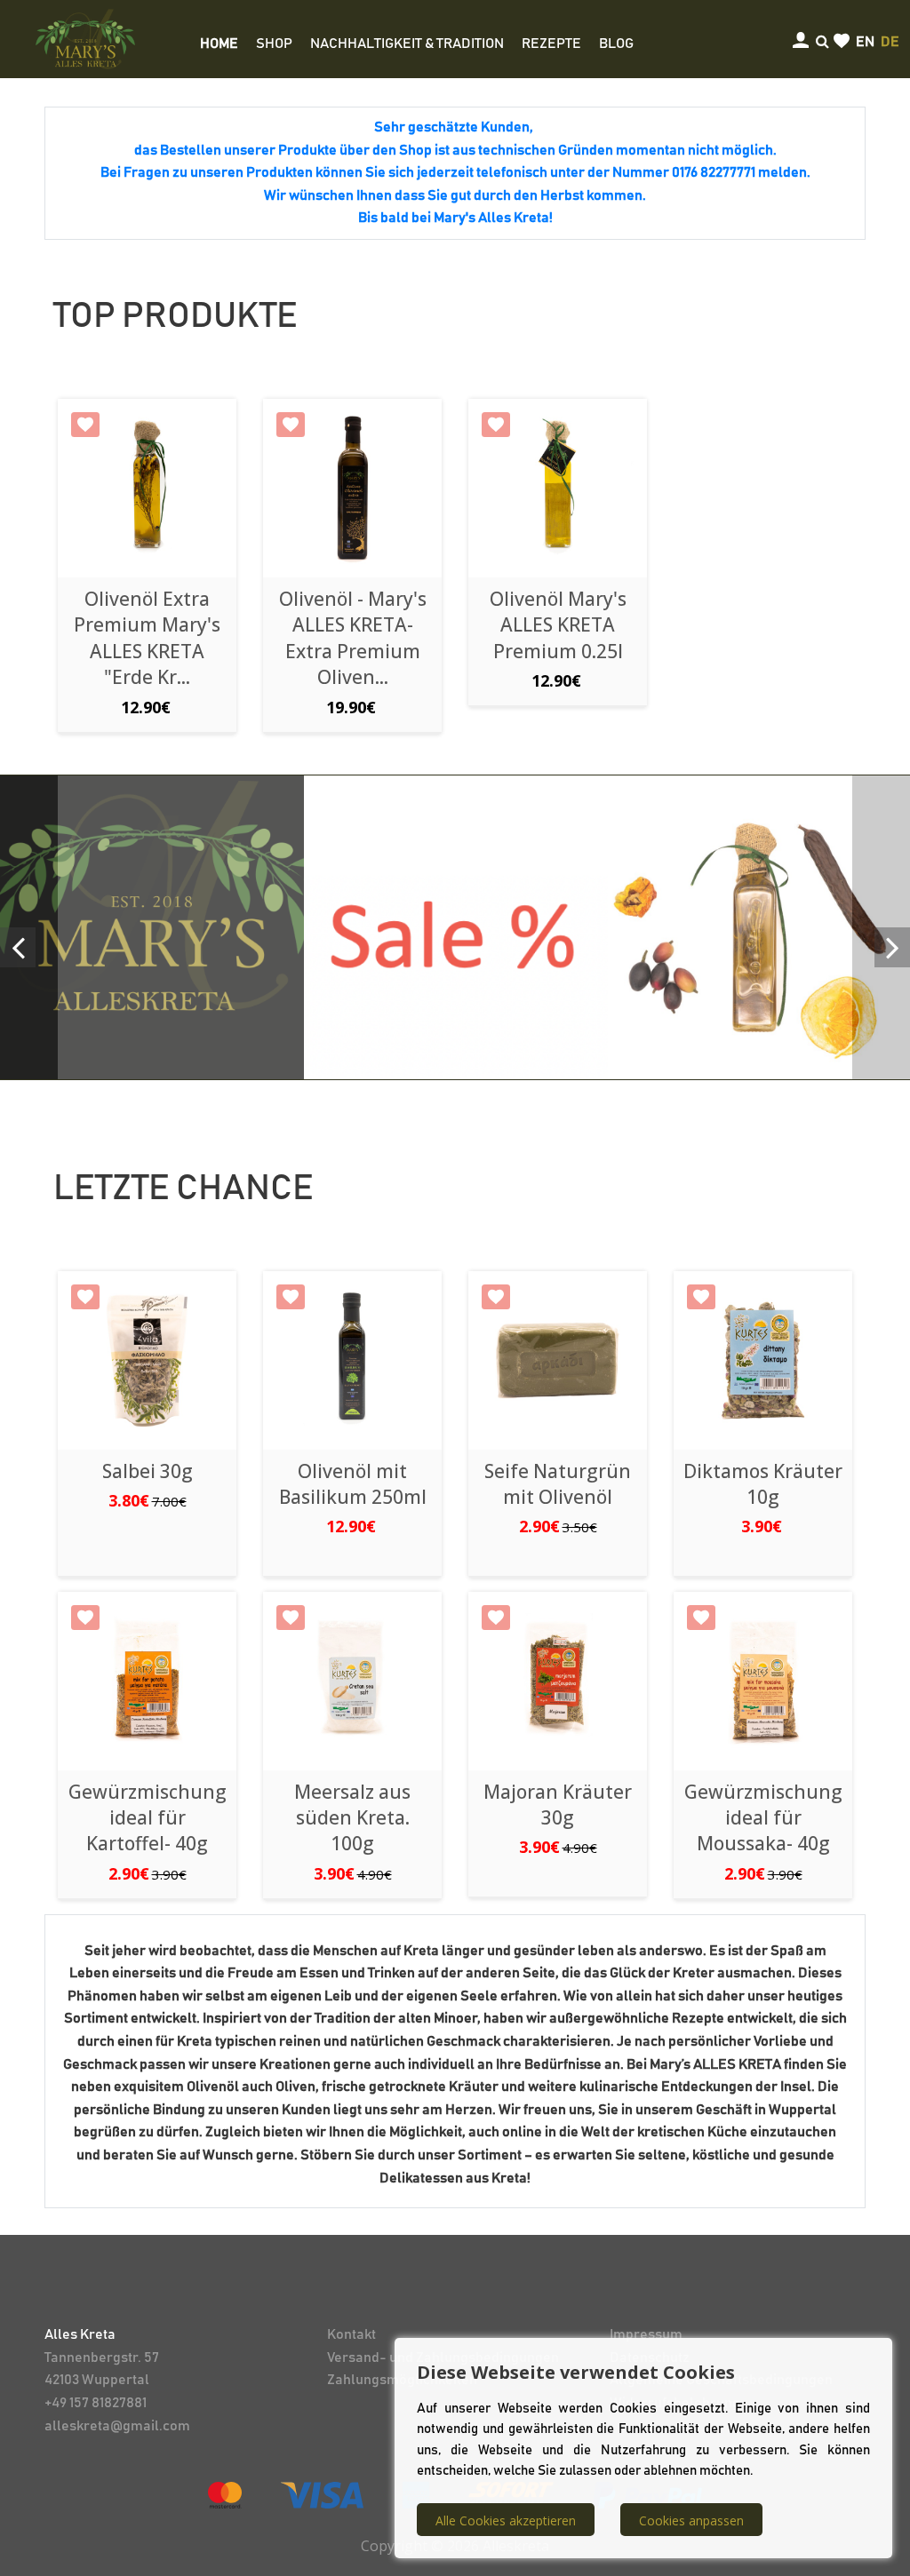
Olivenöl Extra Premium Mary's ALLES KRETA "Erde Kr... (147, 638)
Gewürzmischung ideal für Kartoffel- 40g (148, 1818)
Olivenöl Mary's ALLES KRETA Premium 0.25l (558, 625)
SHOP (274, 44)
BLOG (616, 44)
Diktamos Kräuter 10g (763, 1484)
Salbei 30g (148, 1471)
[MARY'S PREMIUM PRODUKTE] (152, 927)
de (890, 42)
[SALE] (456, 927)
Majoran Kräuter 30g (558, 1805)
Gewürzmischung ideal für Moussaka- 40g (763, 1818)
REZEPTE (551, 44)
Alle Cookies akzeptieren (506, 2520)
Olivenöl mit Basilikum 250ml (353, 1484)
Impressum (646, 2334)
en (865, 42)
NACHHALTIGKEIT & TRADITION (407, 44)
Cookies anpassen (691, 2520)
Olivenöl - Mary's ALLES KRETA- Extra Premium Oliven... (353, 638)
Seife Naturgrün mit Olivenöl (558, 1484)
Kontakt (351, 2334)
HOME (219, 44)
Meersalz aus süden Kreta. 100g (352, 1818)
